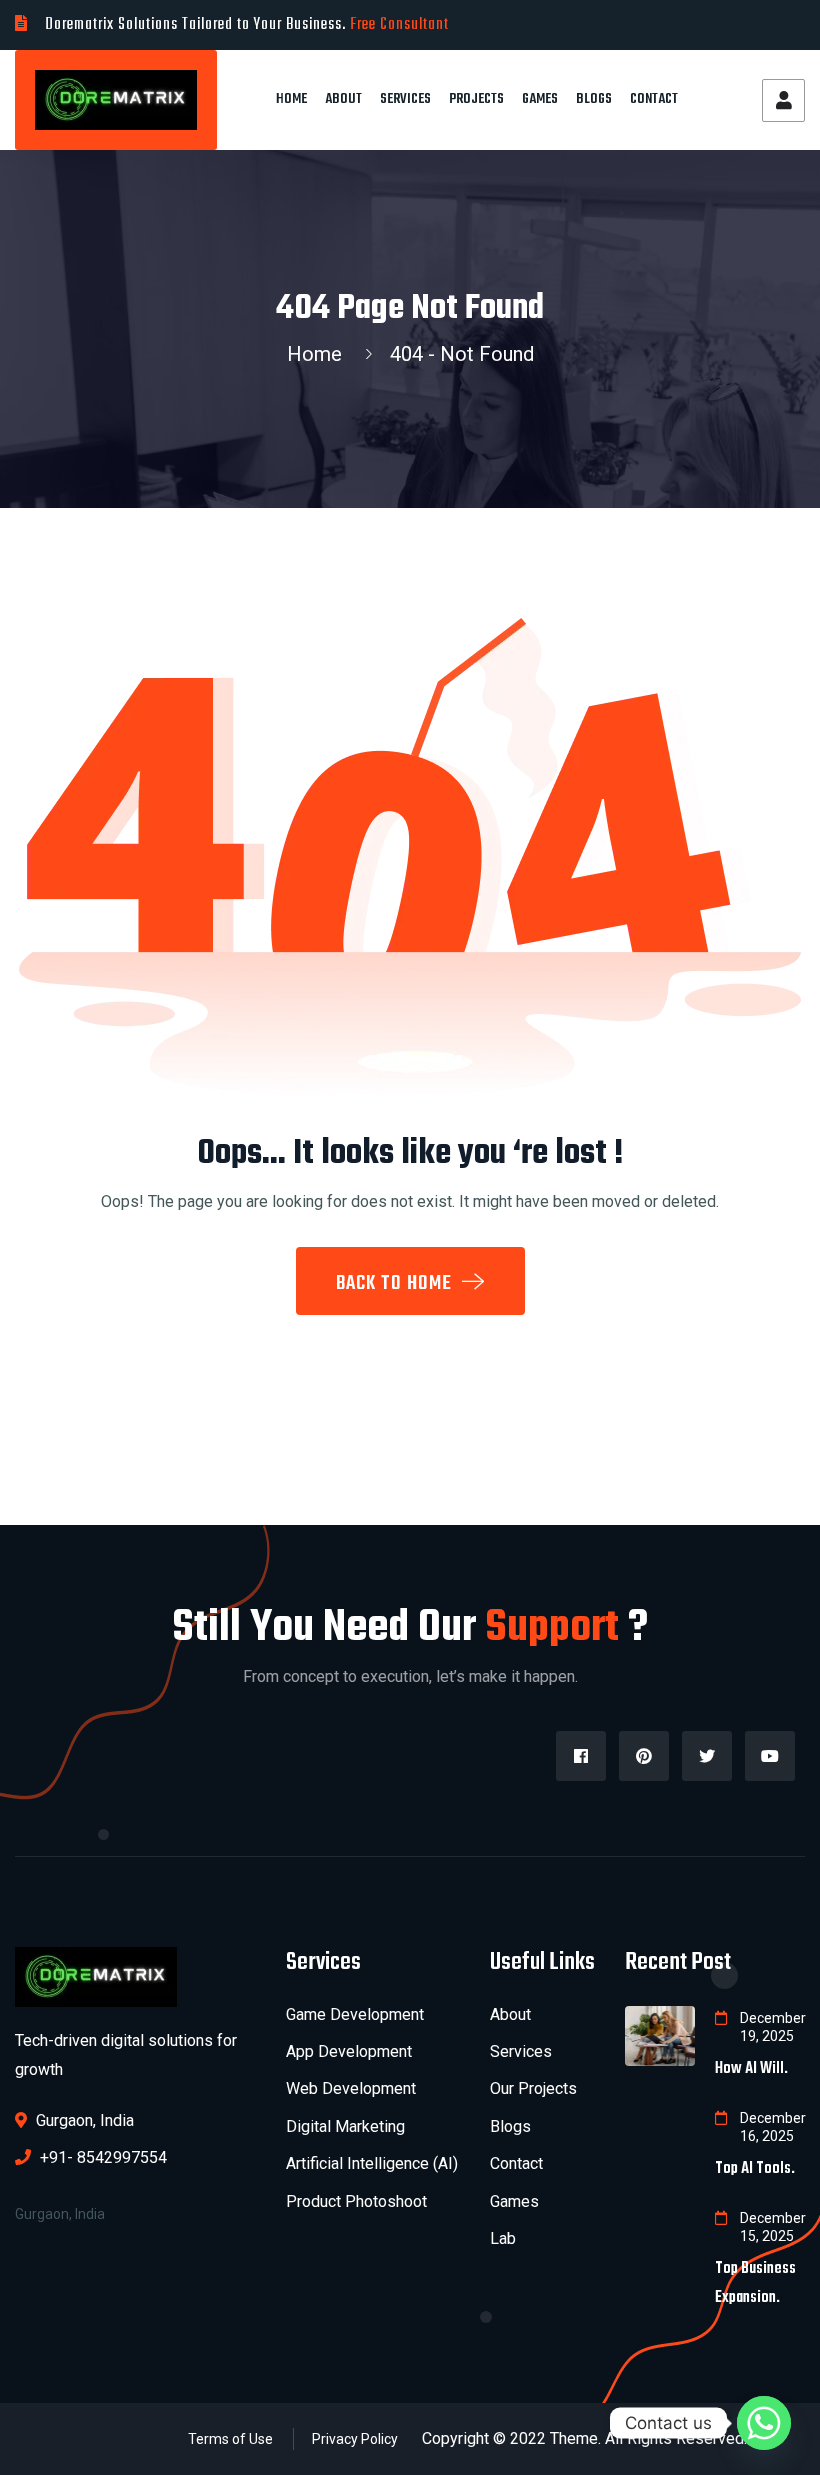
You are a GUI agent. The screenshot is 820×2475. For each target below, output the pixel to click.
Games (540, 99)
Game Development (355, 2014)
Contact (654, 99)
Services (405, 99)
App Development (349, 2051)
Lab (503, 2238)
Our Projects (533, 2088)
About (343, 99)
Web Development (351, 2088)
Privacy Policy (355, 2439)
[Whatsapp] (764, 2423)
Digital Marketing (345, 2126)
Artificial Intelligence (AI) (372, 2163)
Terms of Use (230, 2439)
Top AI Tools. (755, 2169)
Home (291, 99)
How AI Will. (751, 2069)
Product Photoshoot (356, 2201)
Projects (476, 99)
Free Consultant (399, 25)
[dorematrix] (116, 99)
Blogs (594, 99)
